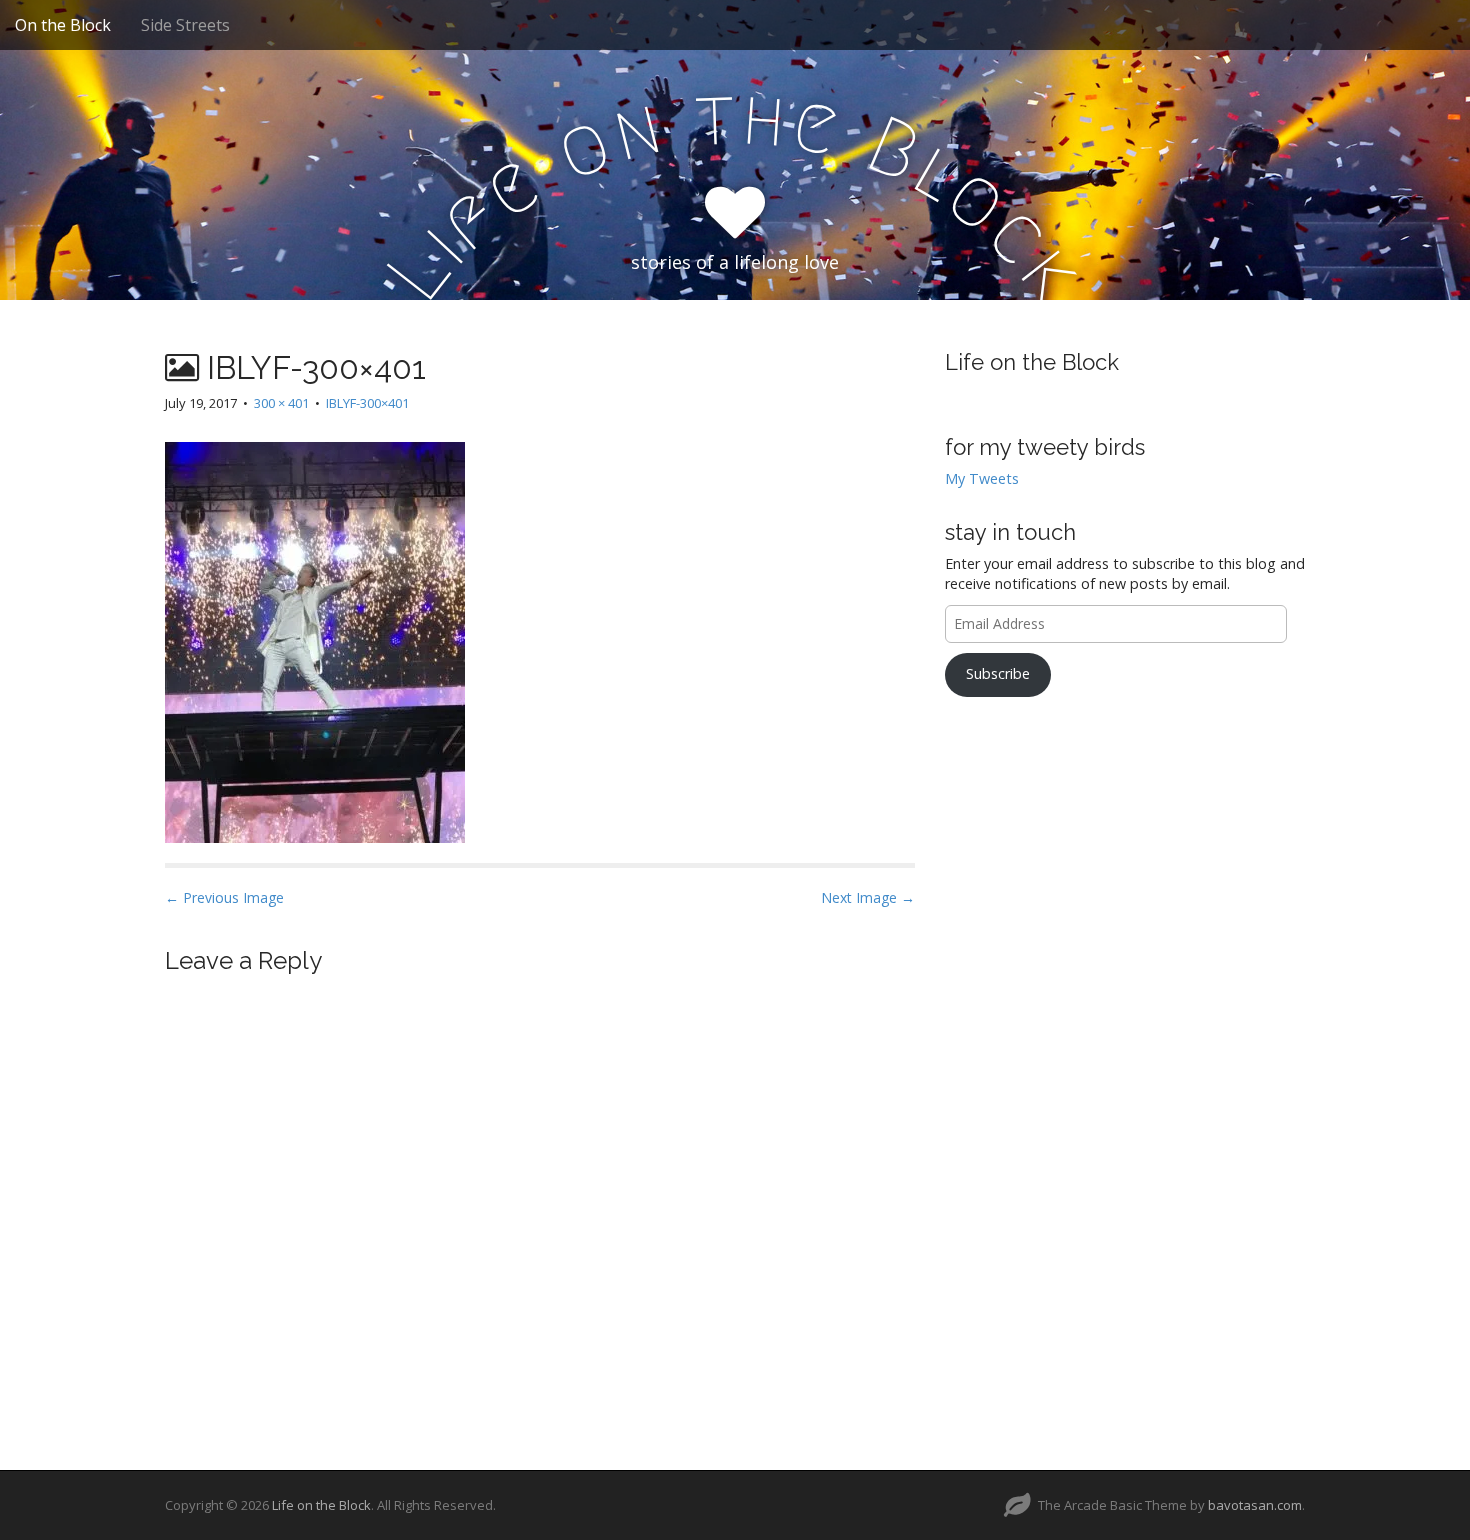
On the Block (63, 25)
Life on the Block (1032, 362)
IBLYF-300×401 (367, 403)
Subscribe (998, 673)
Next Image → (868, 897)
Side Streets (185, 25)
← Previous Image (224, 897)
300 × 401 (281, 403)
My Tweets (982, 478)
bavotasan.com (1255, 1505)
